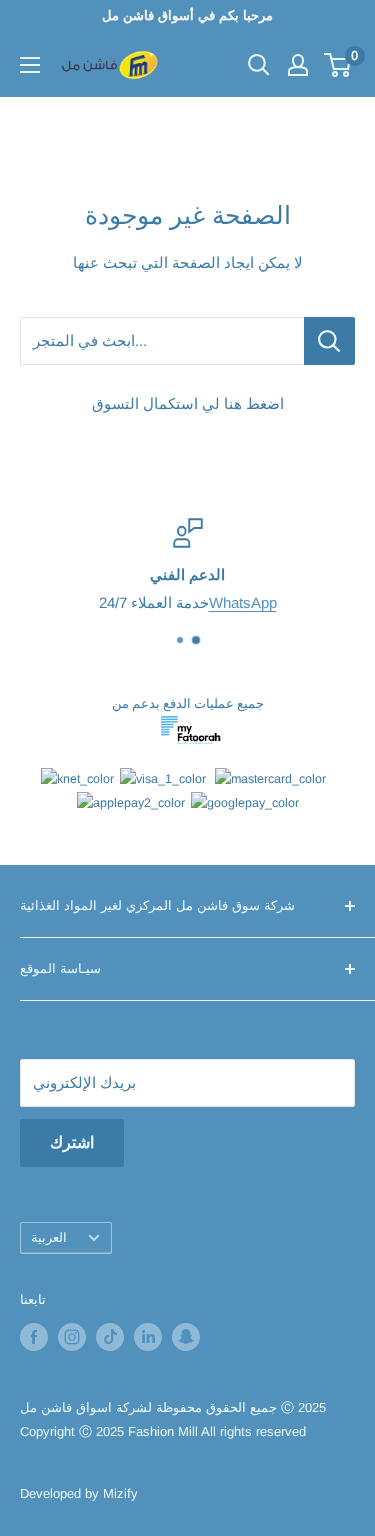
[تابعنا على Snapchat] (186, 1337)
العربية (49, 1237)
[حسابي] (298, 65)
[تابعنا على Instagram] (72, 1337)
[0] (338, 65)
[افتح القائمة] (30, 65)
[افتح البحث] (259, 65)
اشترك (72, 1142)
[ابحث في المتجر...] (329, 341)
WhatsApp (126, 602)
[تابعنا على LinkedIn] (148, 1337)
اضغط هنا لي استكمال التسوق (188, 403)
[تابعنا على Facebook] (34, 1337)
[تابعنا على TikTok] (110, 1337)
